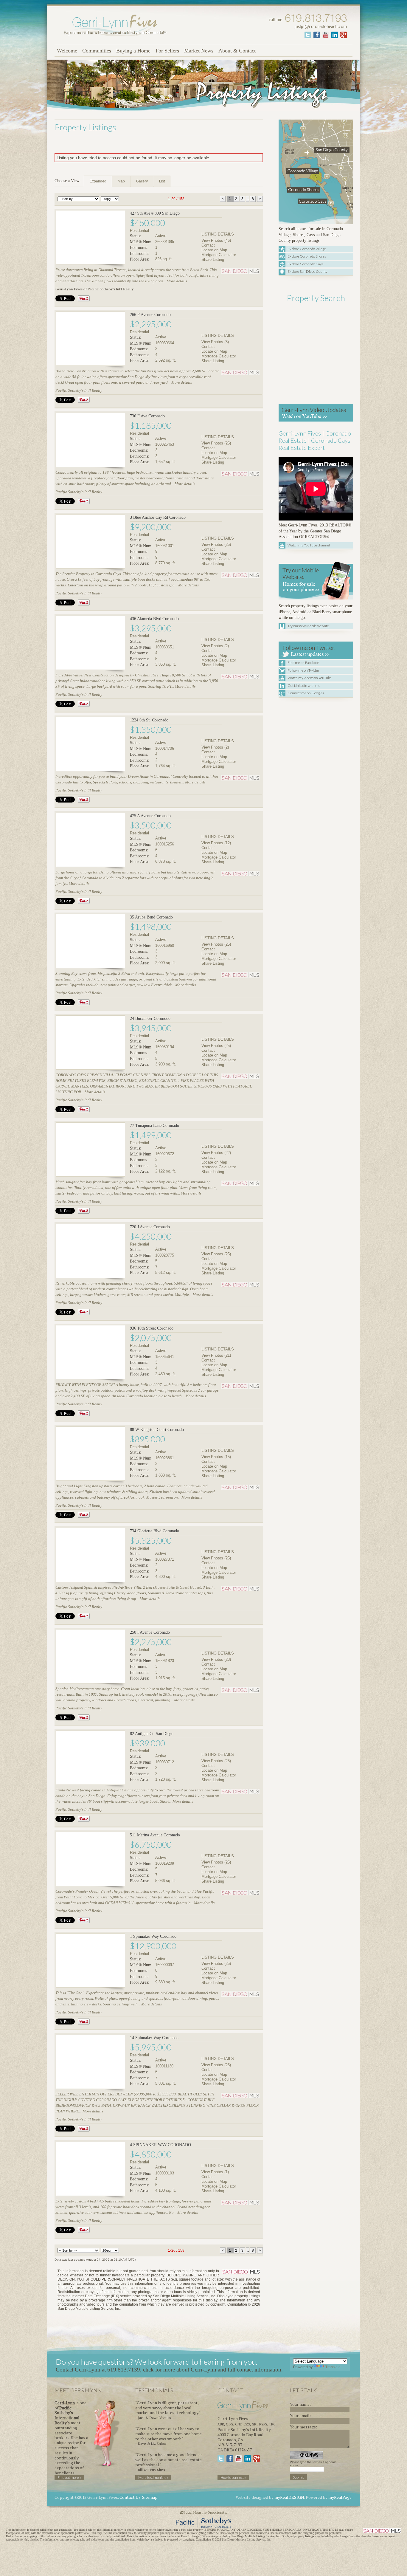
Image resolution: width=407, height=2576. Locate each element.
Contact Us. (130, 2497)
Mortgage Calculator (219, 255)
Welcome (67, 51)
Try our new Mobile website (308, 626)
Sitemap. (150, 2497)
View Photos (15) (216, 1457)
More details (177, 281)
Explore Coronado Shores (307, 256)
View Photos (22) (216, 1153)
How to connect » (233, 2477)
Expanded (98, 181)
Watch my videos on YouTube (310, 678)
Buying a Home (133, 51)
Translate (333, 2367)
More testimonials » (153, 2477)
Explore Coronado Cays (305, 264)
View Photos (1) (215, 2172)
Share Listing (213, 260)
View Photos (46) (216, 240)
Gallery (142, 181)
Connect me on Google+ (306, 693)
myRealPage (340, 2497)
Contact (208, 245)
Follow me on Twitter (303, 670)
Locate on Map (214, 250)
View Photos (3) (215, 342)
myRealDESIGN (289, 2497)
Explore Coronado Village (307, 249)
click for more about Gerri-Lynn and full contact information (212, 2370)
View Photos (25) (216, 443)
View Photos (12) (216, 843)
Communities (97, 51)
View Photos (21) (216, 1355)
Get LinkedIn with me (304, 686)
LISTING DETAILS (218, 234)
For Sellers (167, 51)
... (248, 199)
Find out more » (69, 2477)
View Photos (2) (215, 646)
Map (121, 181)
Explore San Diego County (307, 271)
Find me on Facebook (303, 663)
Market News (199, 51)
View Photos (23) (216, 1659)
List (162, 181)
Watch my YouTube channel (309, 545)
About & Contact (237, 51)
